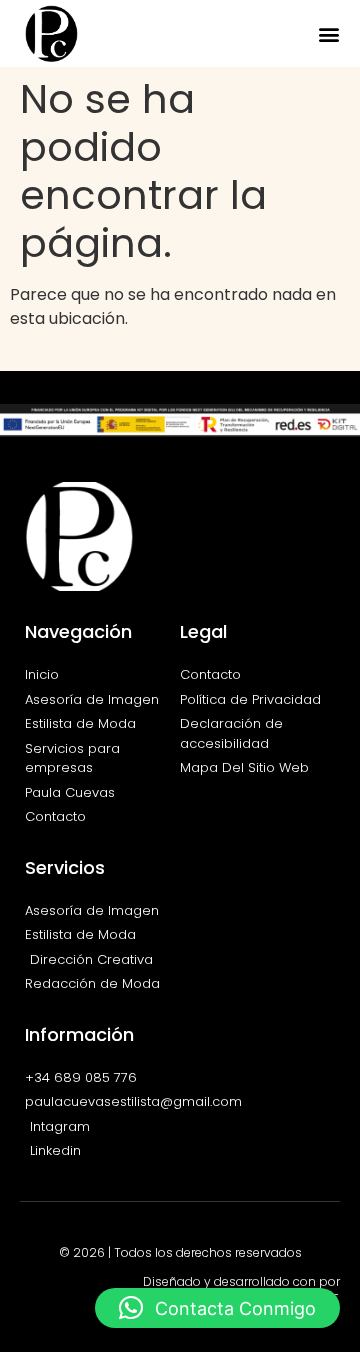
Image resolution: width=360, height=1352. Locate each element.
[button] (328, 33)
